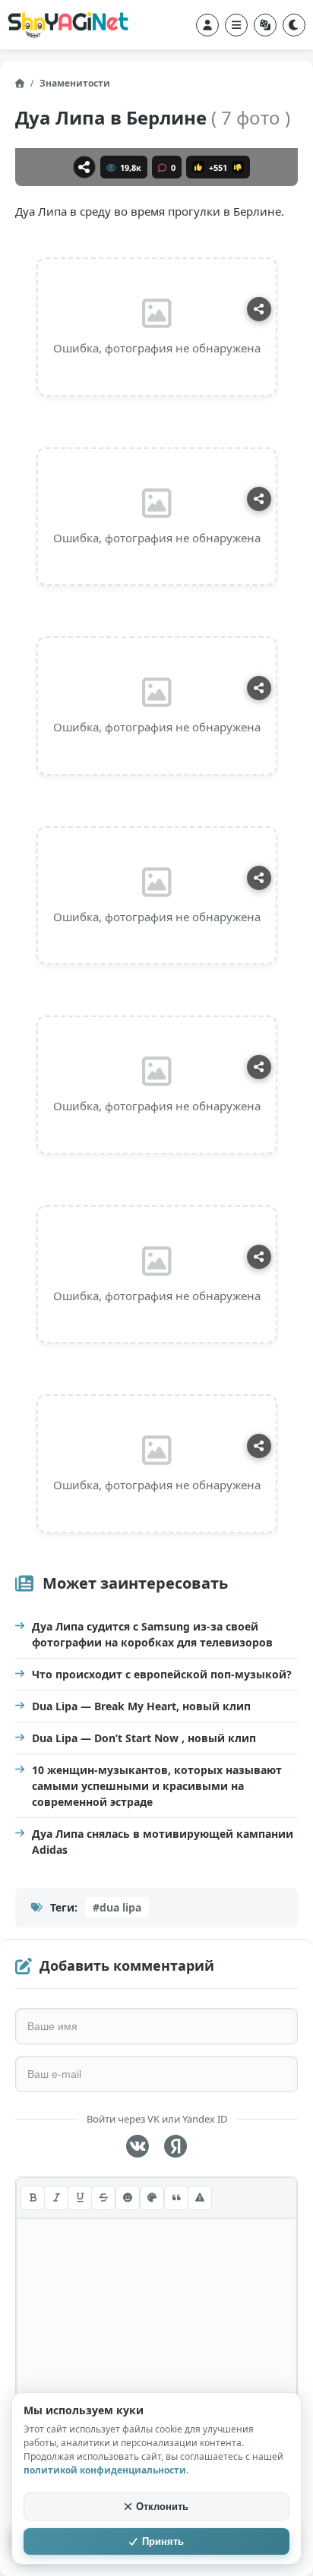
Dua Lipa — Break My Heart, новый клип (141, 1706)
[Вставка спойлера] (200, 2198)
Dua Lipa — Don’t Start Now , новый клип (144, 1738)
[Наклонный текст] (56, 2198)
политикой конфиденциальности (105, 2470)
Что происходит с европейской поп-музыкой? (162, 1674)
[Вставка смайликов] (128, 2198)
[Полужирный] (33, 2198)
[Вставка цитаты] (176, 2198)
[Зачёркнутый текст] (103, 2198)
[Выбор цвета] (152, 2198)
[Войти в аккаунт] (207, 25)
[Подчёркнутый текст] (80, 2198)
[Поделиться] (84, 167)
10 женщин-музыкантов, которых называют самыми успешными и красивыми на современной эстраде (157, 1786)
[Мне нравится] (198, 167)
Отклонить (162, 2507)
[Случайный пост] (265, 25)
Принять (163, 2541)
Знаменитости (75, 83)
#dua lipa (117, 1907)
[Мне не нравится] (238, 167)
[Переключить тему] (294, 25)
